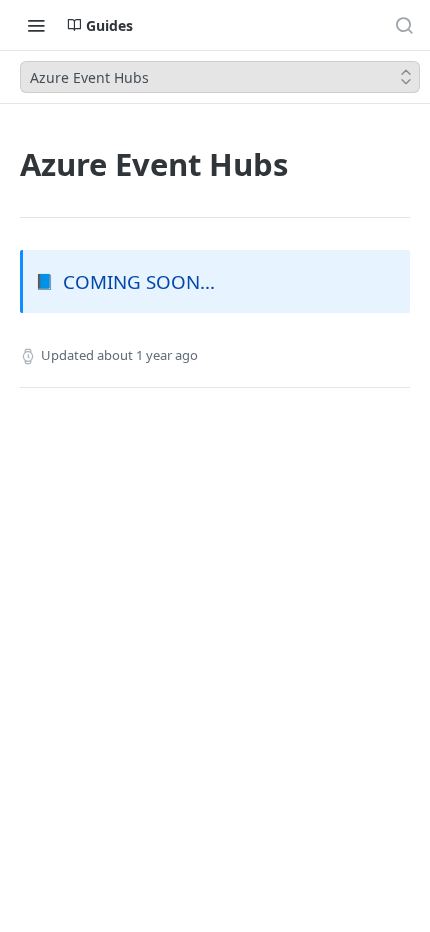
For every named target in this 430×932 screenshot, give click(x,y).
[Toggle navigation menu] (36, 25)
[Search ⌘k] (404, 25)
